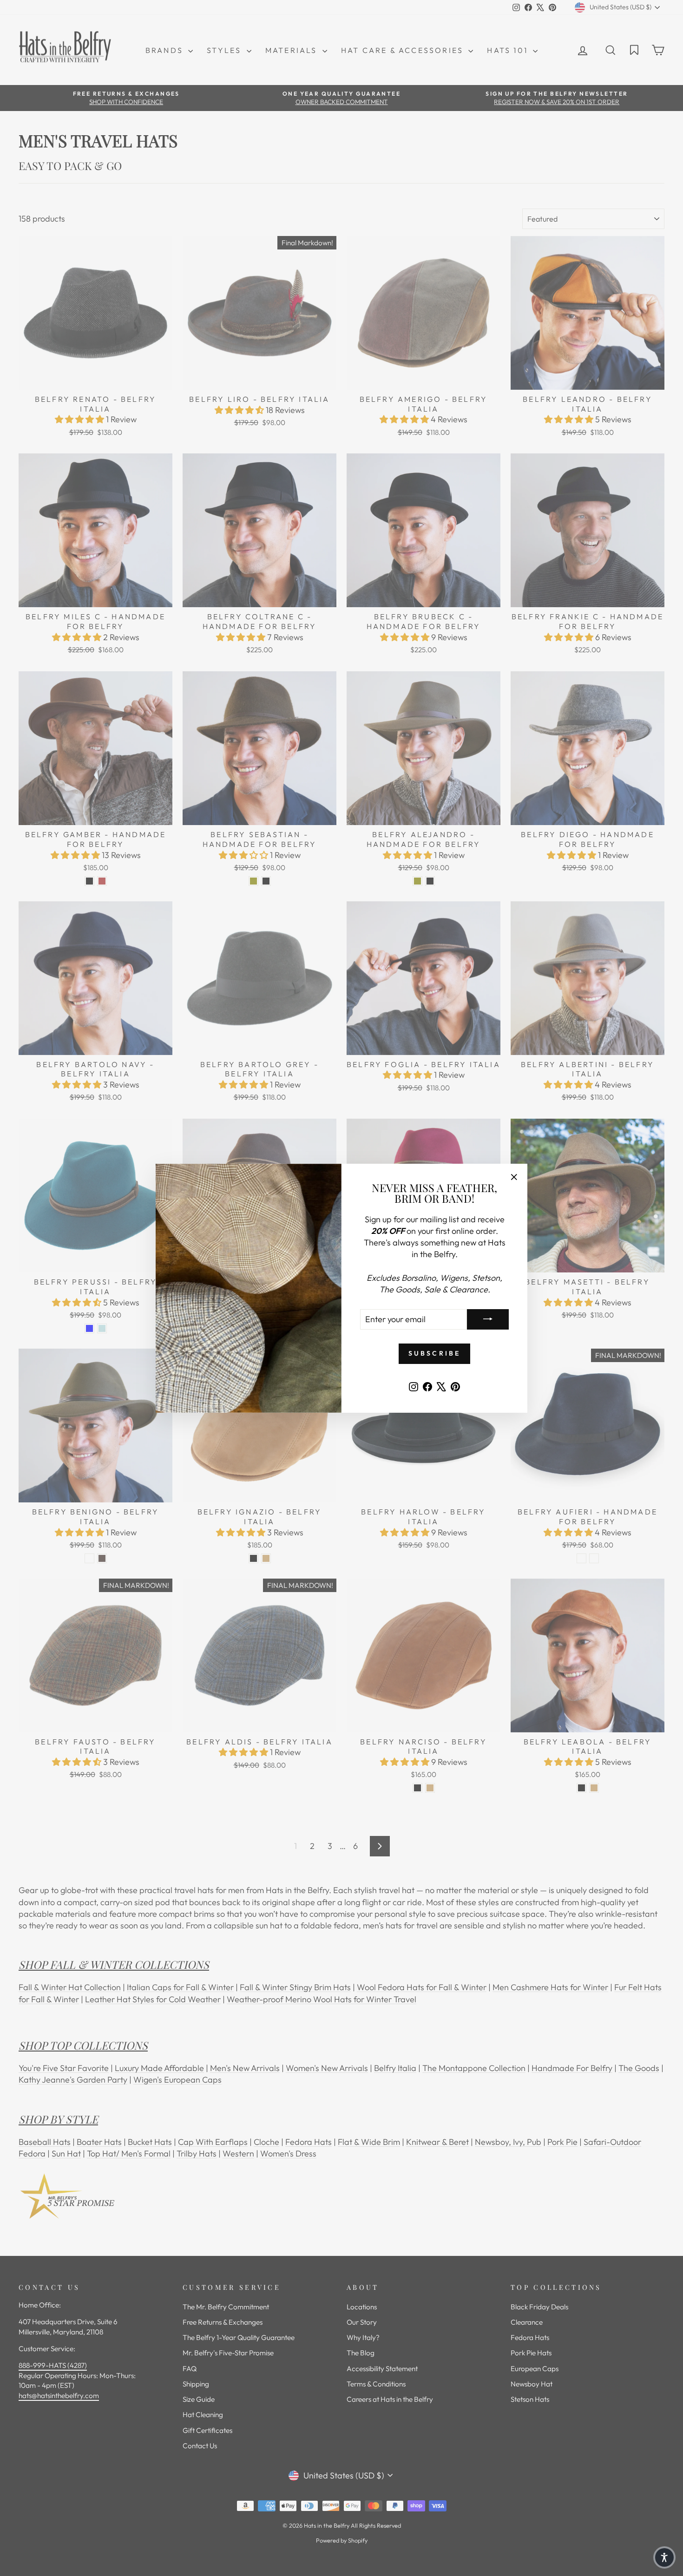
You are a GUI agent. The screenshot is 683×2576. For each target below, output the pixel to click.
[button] (664, 2557)
